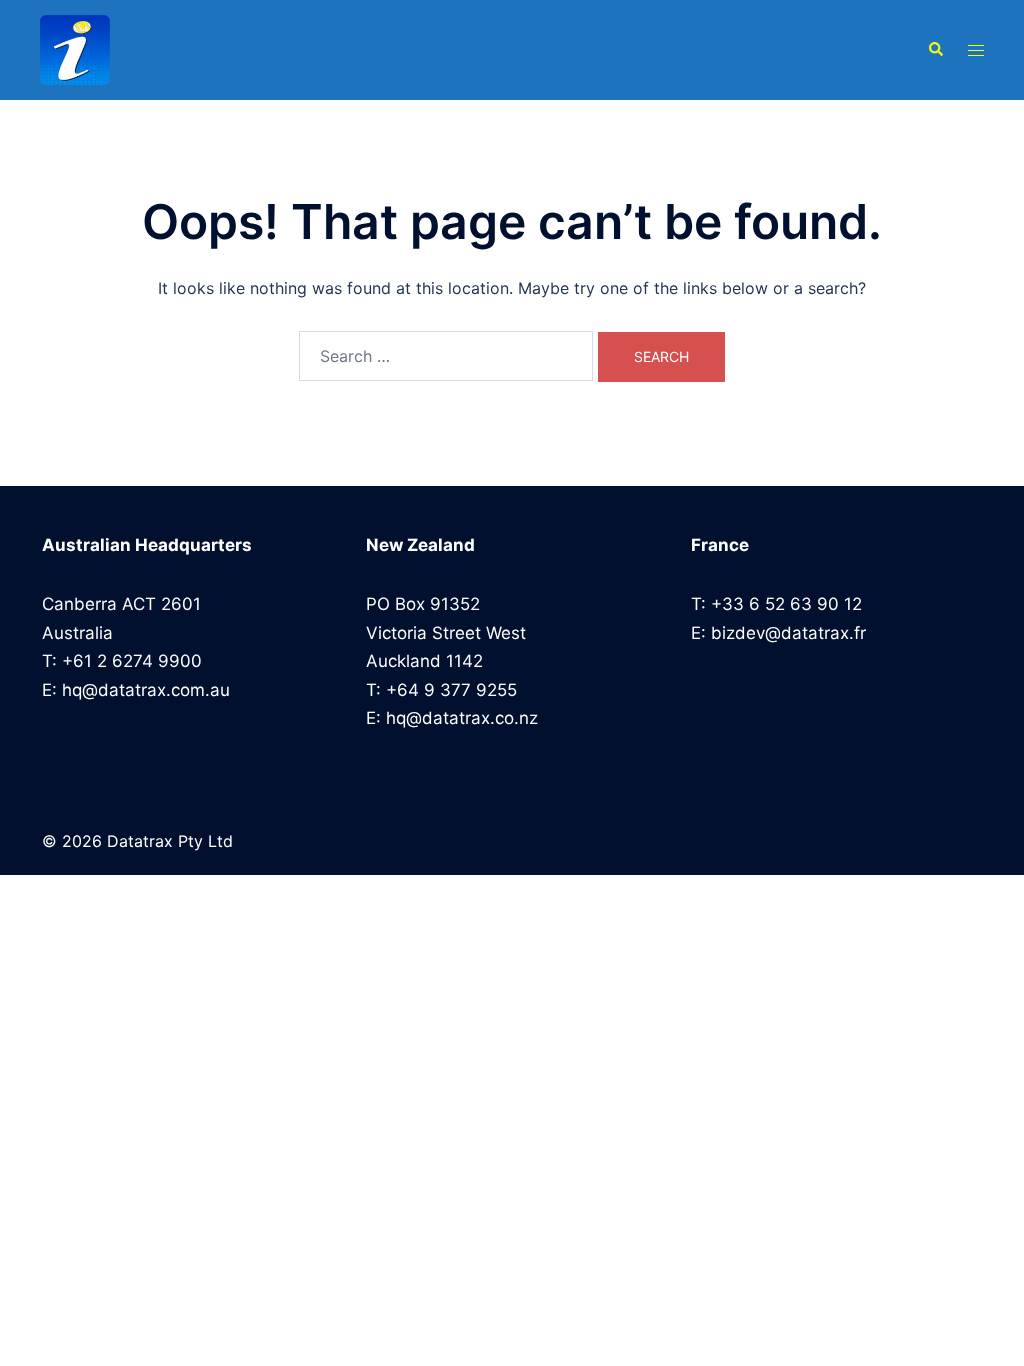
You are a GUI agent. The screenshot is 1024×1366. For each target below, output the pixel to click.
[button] (935, 50)
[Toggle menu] (976, 50)
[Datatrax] (187, 50)
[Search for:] (446, 356)
